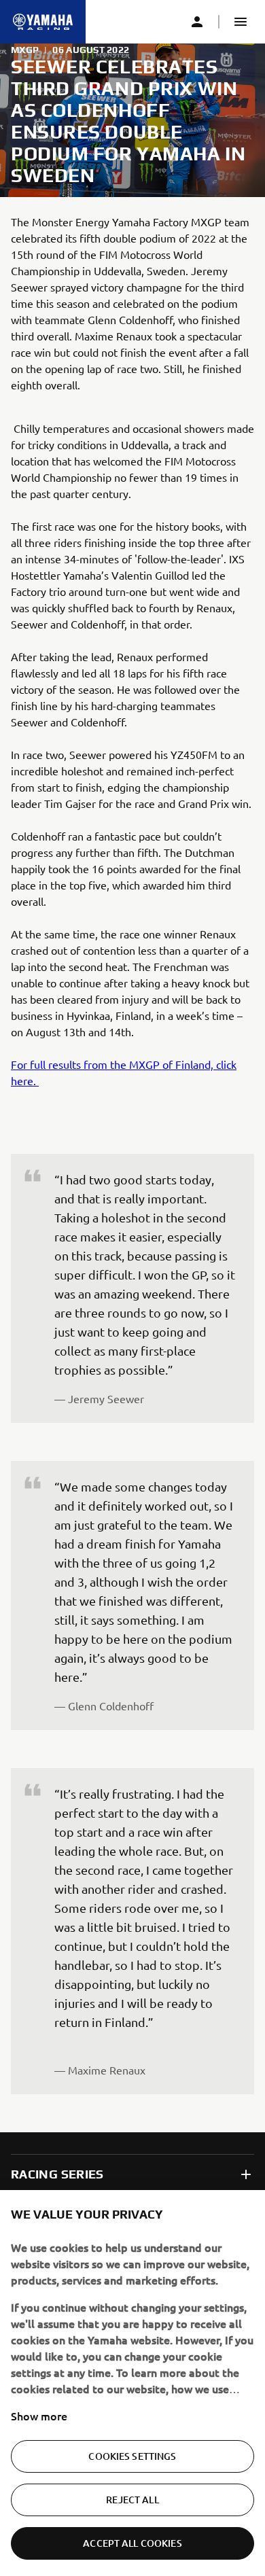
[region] (132, 2383)
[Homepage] (43, 22)
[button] (241, 22)
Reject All (132, 2500)
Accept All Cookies (132, 2543)
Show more (39, 2416)
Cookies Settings (132, 2456)
